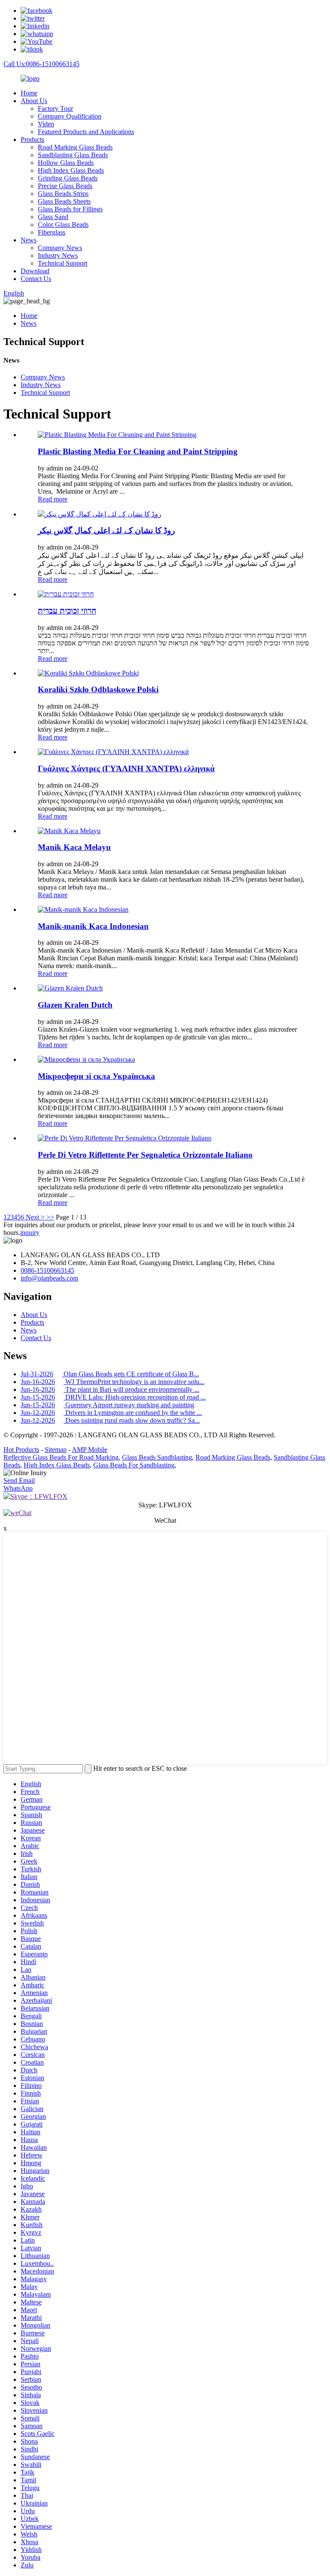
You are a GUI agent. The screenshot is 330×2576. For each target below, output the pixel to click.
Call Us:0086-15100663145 (41, 64)
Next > (35, 1217)
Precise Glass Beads (65, 186)
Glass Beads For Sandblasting (134, 1465)
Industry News (58, 255)
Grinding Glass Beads (68, 178)
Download (35, 271)
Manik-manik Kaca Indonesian (93, 926)
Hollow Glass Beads (66, 163)
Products (32, 139)
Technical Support (63, 263)
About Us (34, 101)
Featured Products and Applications (86, 132)
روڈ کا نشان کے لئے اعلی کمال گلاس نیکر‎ (106, 530)
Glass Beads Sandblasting (157, 1457)
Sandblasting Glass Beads (73, 155)
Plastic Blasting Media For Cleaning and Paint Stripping (138, 451)
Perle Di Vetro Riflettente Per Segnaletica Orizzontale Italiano (145, 1155)
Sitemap (56, 1450)
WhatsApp (18, 1488)
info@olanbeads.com (49, 1278)
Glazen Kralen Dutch (75, 1005)
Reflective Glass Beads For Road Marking (61, 1457)
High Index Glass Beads (71, 170)
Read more (53, 499)
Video (46, 124)
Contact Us (36, 279)
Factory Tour (55, 108)
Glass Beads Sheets (64, 201)
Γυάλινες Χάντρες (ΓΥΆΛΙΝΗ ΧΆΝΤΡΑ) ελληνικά (126, 769)
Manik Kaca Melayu (74, 847)
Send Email (19, 1481)
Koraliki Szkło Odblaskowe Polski (98, 689)
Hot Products (21, 1450)
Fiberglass (52, 232)
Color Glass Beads (63, 225)
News (29, 240)
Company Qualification (70, 116)
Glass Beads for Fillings (70, 209)
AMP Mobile (90, 1450)
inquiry (30, 1233)
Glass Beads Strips (63, 194)
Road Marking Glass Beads (75, 147)
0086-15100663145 (47, 1270)
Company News (60, 248)
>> (50, 1217)
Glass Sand (53, 217)
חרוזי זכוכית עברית (67, 611)
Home (29, 93)
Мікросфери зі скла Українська (96, 1076)
